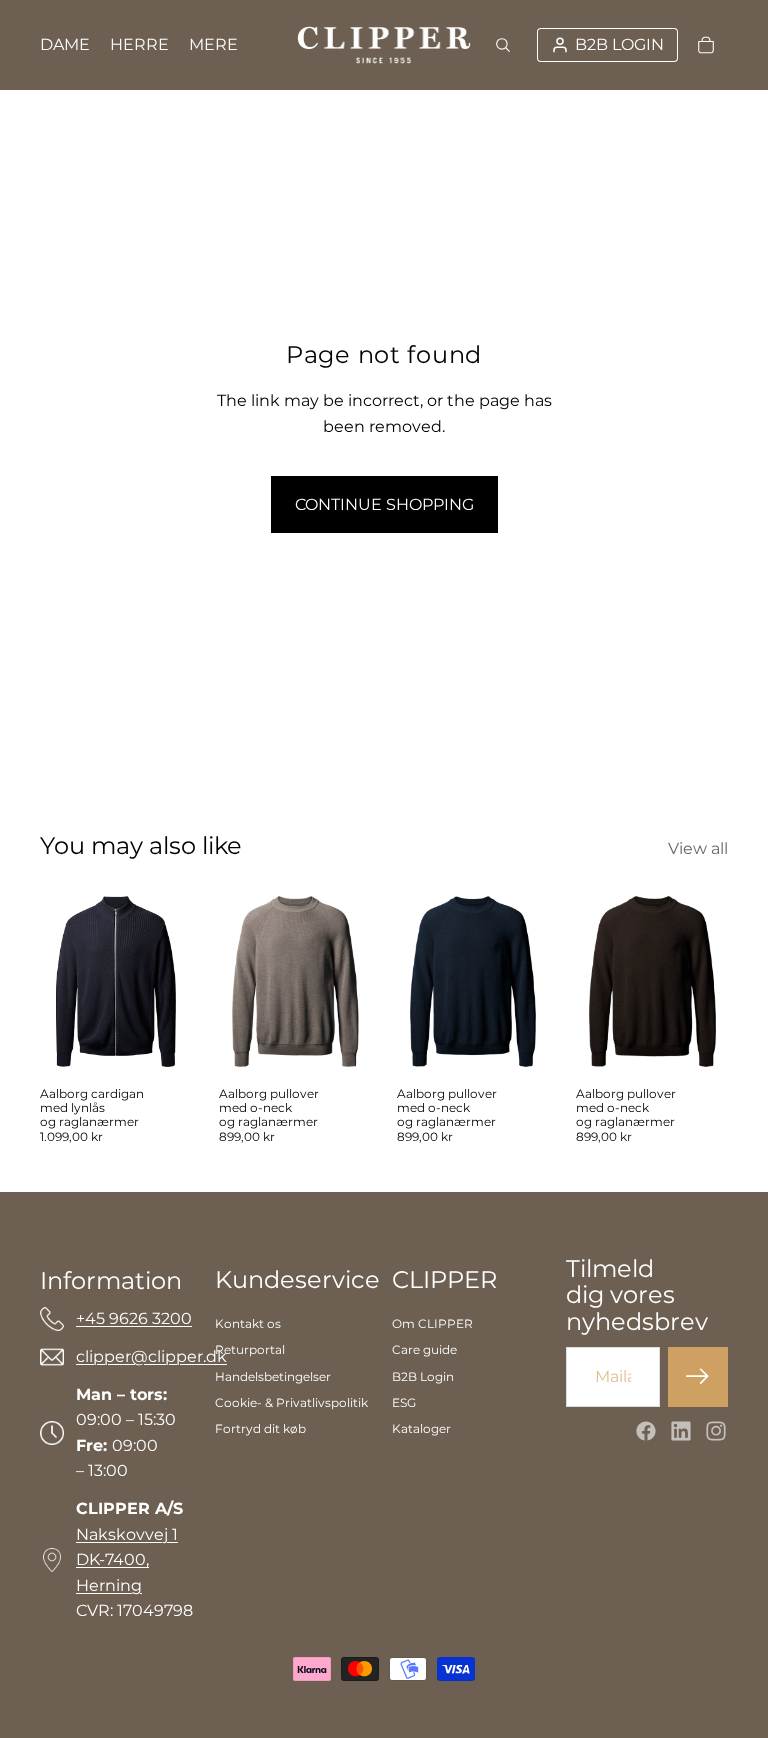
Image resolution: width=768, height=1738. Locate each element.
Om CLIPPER (432, 1323)
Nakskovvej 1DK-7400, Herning (127, 1560)
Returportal (250, 1349)
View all (698, 848)
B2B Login (423, 1376)
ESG (404, 1402)
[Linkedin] (681, 1431)
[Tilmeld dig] (698, 1377)
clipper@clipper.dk (151, 1356)
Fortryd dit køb (260, 1428)
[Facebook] (646, 1431)
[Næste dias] (355, 981)
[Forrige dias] (234, 981)
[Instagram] (716, 1431)
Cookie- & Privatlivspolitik (291, 1402)
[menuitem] (213, 45)
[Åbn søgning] (503, 45)
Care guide (424, 1349)
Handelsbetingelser (273, 1376)
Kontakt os (248, 1323)
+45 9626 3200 (134, 1318)
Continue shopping (384, 504)
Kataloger (421, 1428)
